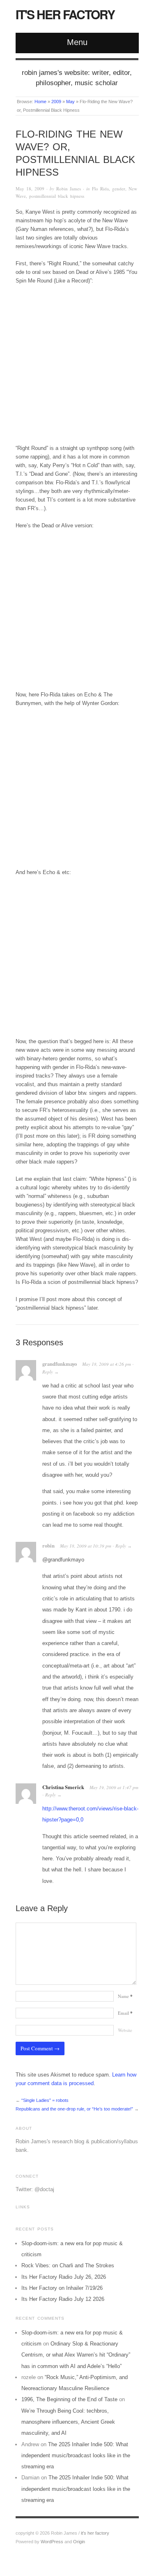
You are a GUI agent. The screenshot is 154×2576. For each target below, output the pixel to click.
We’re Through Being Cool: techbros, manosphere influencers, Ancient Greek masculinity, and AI (68, 2422)
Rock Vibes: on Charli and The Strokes (68, 2265)
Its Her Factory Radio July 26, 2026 (64, 2277)
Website (125, 2030)
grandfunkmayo (60, 1364)
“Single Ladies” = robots (45, 2100)
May (70, 102)
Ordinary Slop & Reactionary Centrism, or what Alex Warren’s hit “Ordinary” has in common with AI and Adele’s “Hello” (76, 2355)
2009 (56, 102)
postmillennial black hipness (57, 196)
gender (119, 189)
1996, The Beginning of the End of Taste (69, 2399)
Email (125, 2013)
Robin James (69, 189)
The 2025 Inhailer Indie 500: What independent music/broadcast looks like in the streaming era (76, 2456)
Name (125, 1996)
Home (40, 102)
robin (48, 1546)
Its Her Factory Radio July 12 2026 (63, 2299)
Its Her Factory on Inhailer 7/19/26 (62, 2288)
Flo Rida (100, 189)
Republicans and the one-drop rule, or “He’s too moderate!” (74, 2109)
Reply (48, 1372)
